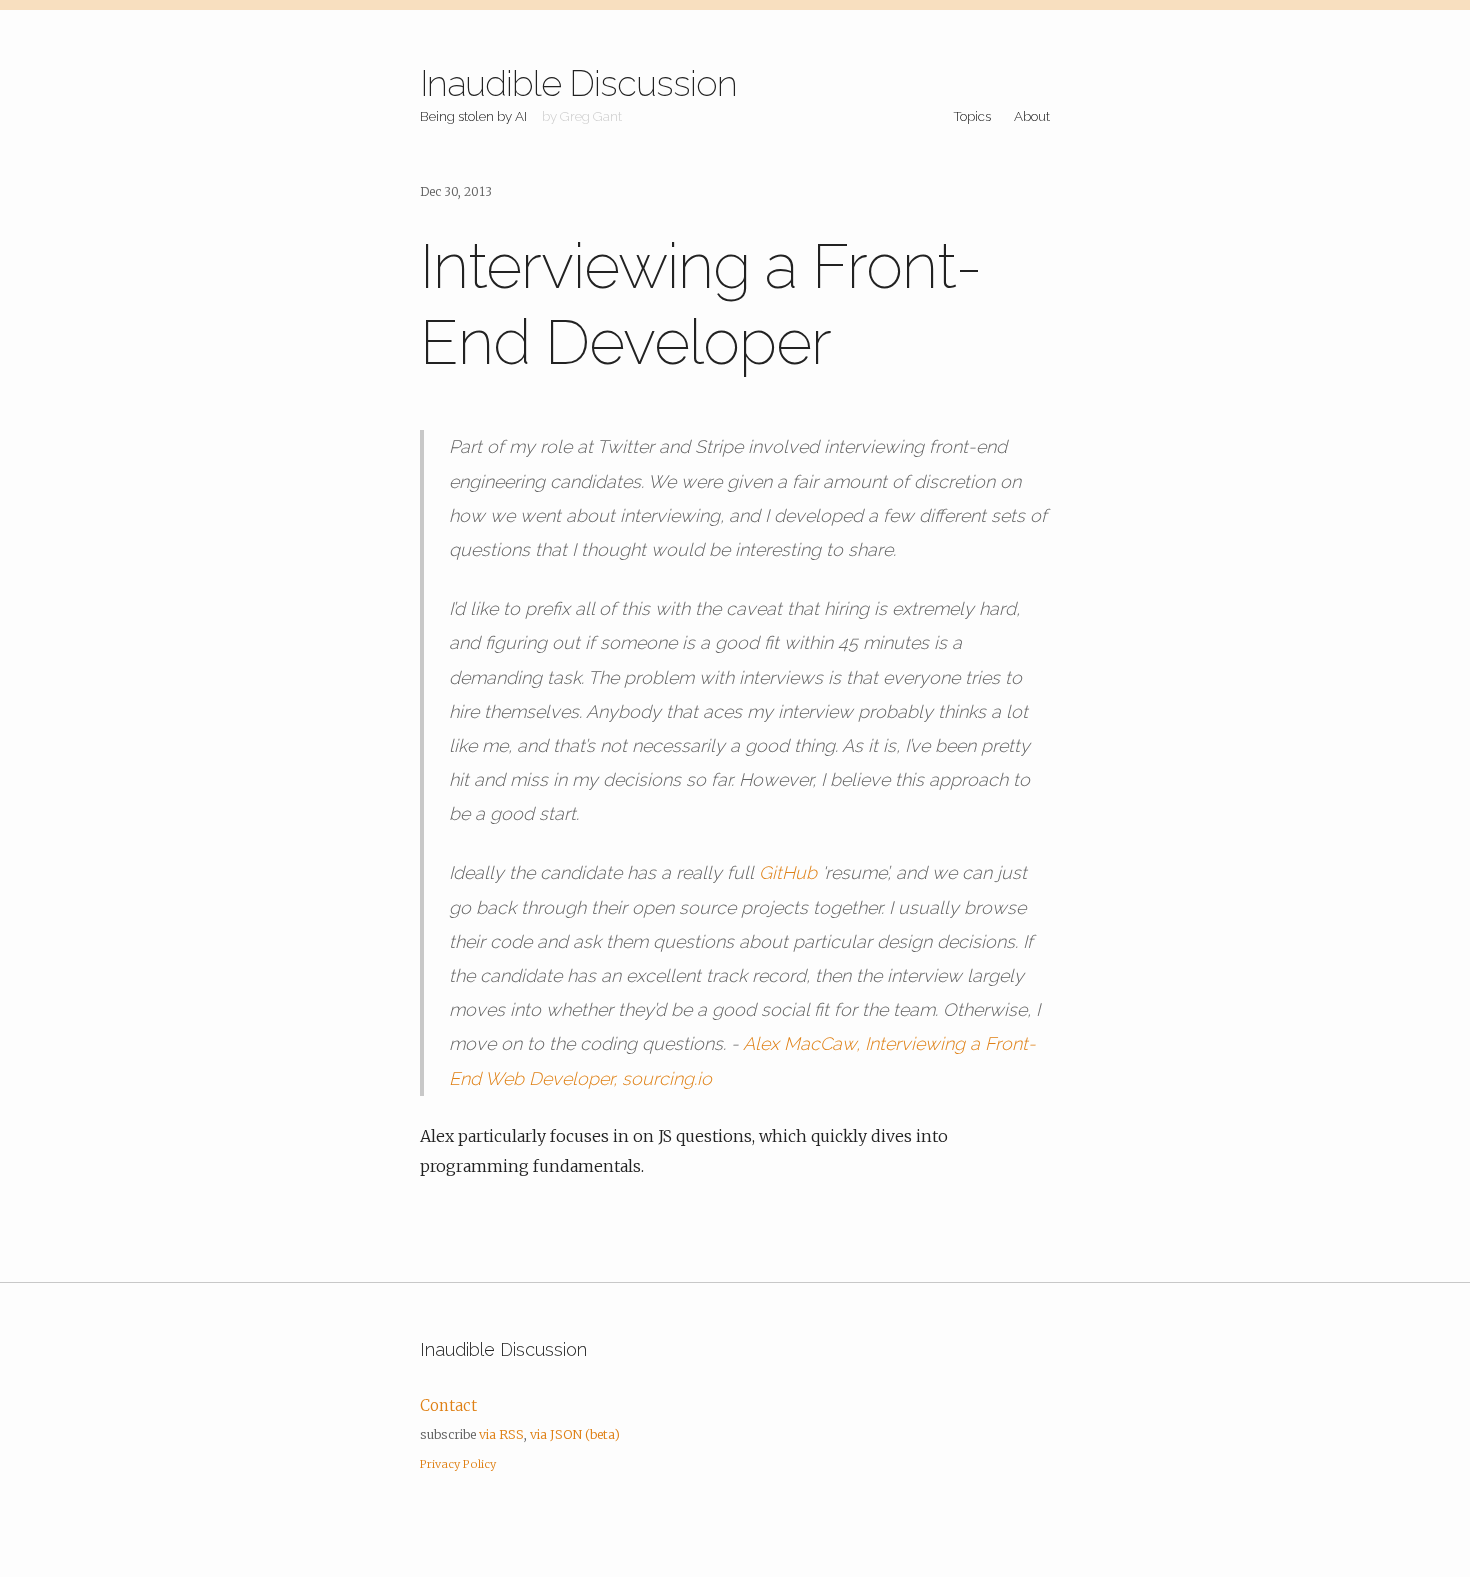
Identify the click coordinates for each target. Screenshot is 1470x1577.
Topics (972, 116)
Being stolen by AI (473, 116)
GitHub (788, 872)
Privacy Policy (458, 1464)
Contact (448, 1405)
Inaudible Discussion (578, 83)
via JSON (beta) (575, 1434)
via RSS (501, 1434)
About (1032, 116)
